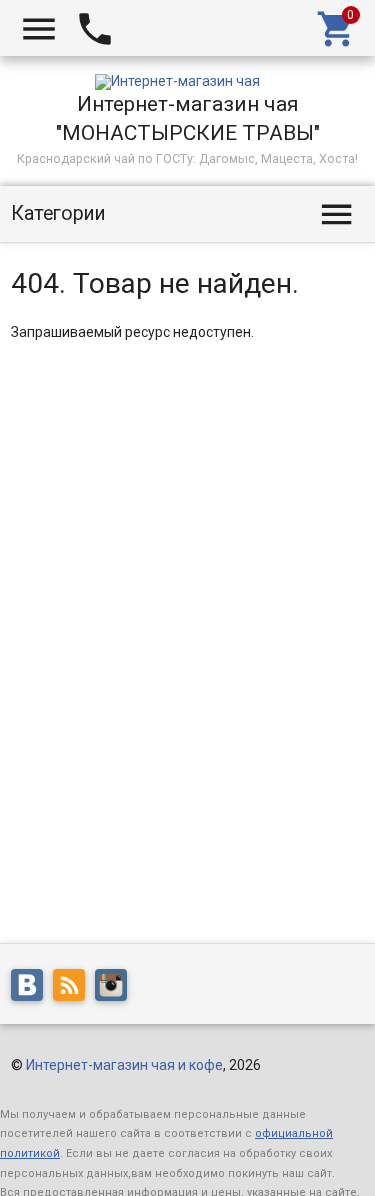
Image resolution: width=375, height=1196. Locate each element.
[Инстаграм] (116, 989)
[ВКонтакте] (32, 989)
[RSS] (74, 989)
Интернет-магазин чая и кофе (124, 1065)
